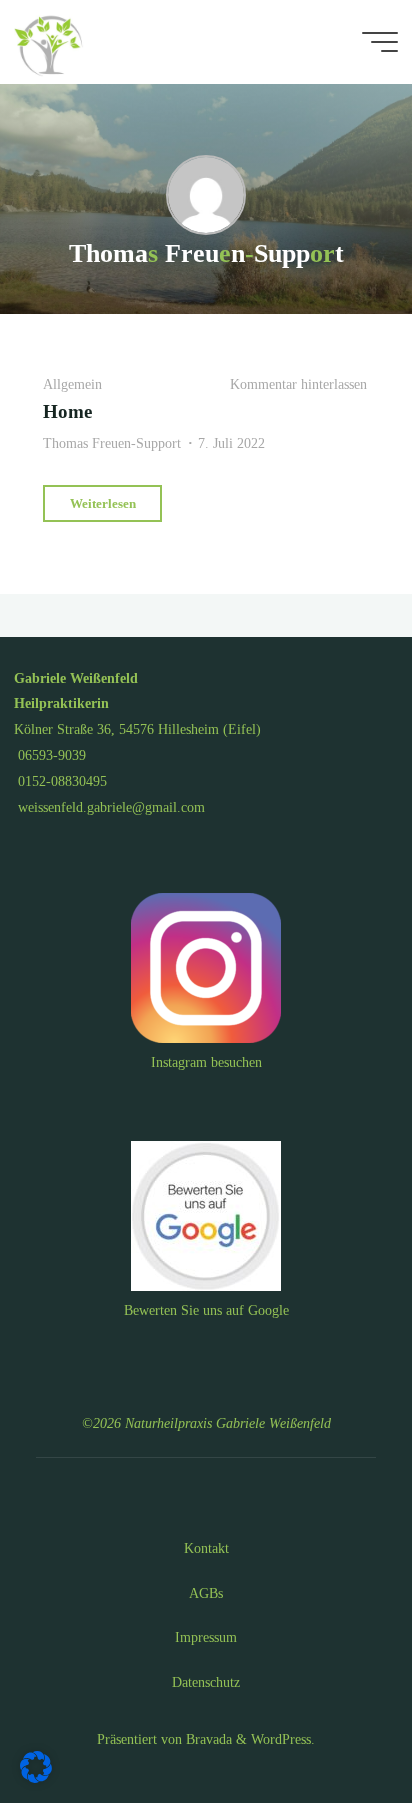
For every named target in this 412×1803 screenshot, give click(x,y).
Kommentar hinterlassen (298, 383)
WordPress (281, 1739)
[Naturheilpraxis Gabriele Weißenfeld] (52, 42)
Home (67, 410)
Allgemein (72, 383)
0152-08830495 (60, 781)
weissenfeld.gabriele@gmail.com (109, 807)
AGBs (206, 1593)
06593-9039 (50, 755)
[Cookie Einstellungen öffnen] (36, 1778)
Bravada (207, 1739)
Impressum (206, 1637)
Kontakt (206, 1548)
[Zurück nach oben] (334, 1725)
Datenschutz (206, 1682)
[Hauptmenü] (380, 42)
